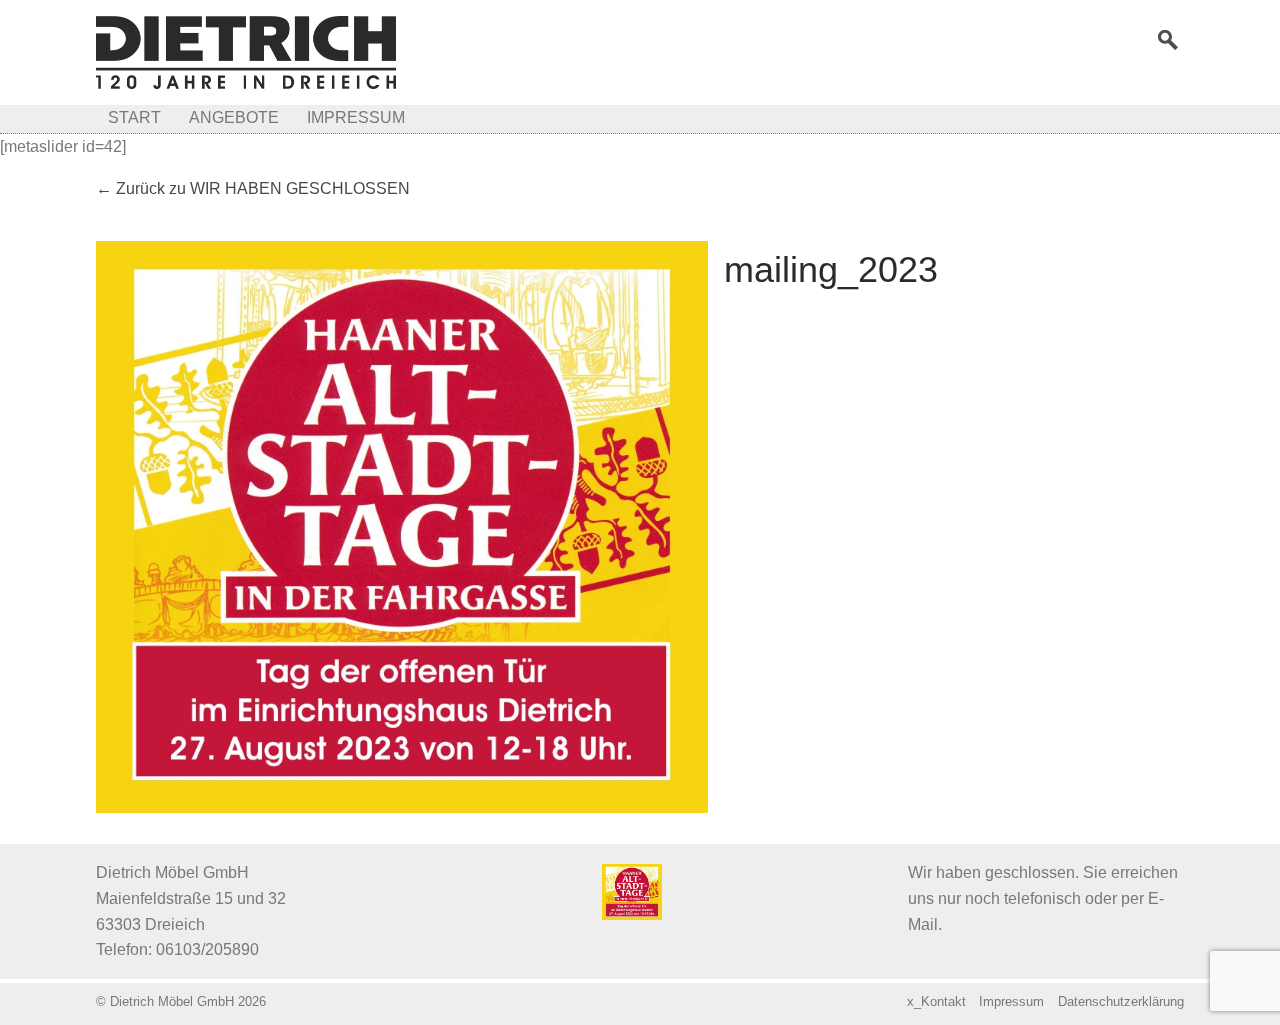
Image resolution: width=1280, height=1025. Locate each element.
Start (134, 117)
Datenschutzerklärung (1121, 1001)
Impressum (356, 117)
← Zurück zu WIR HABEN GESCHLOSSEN (253, 188)
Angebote (234, 117)
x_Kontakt (936, 1001)
